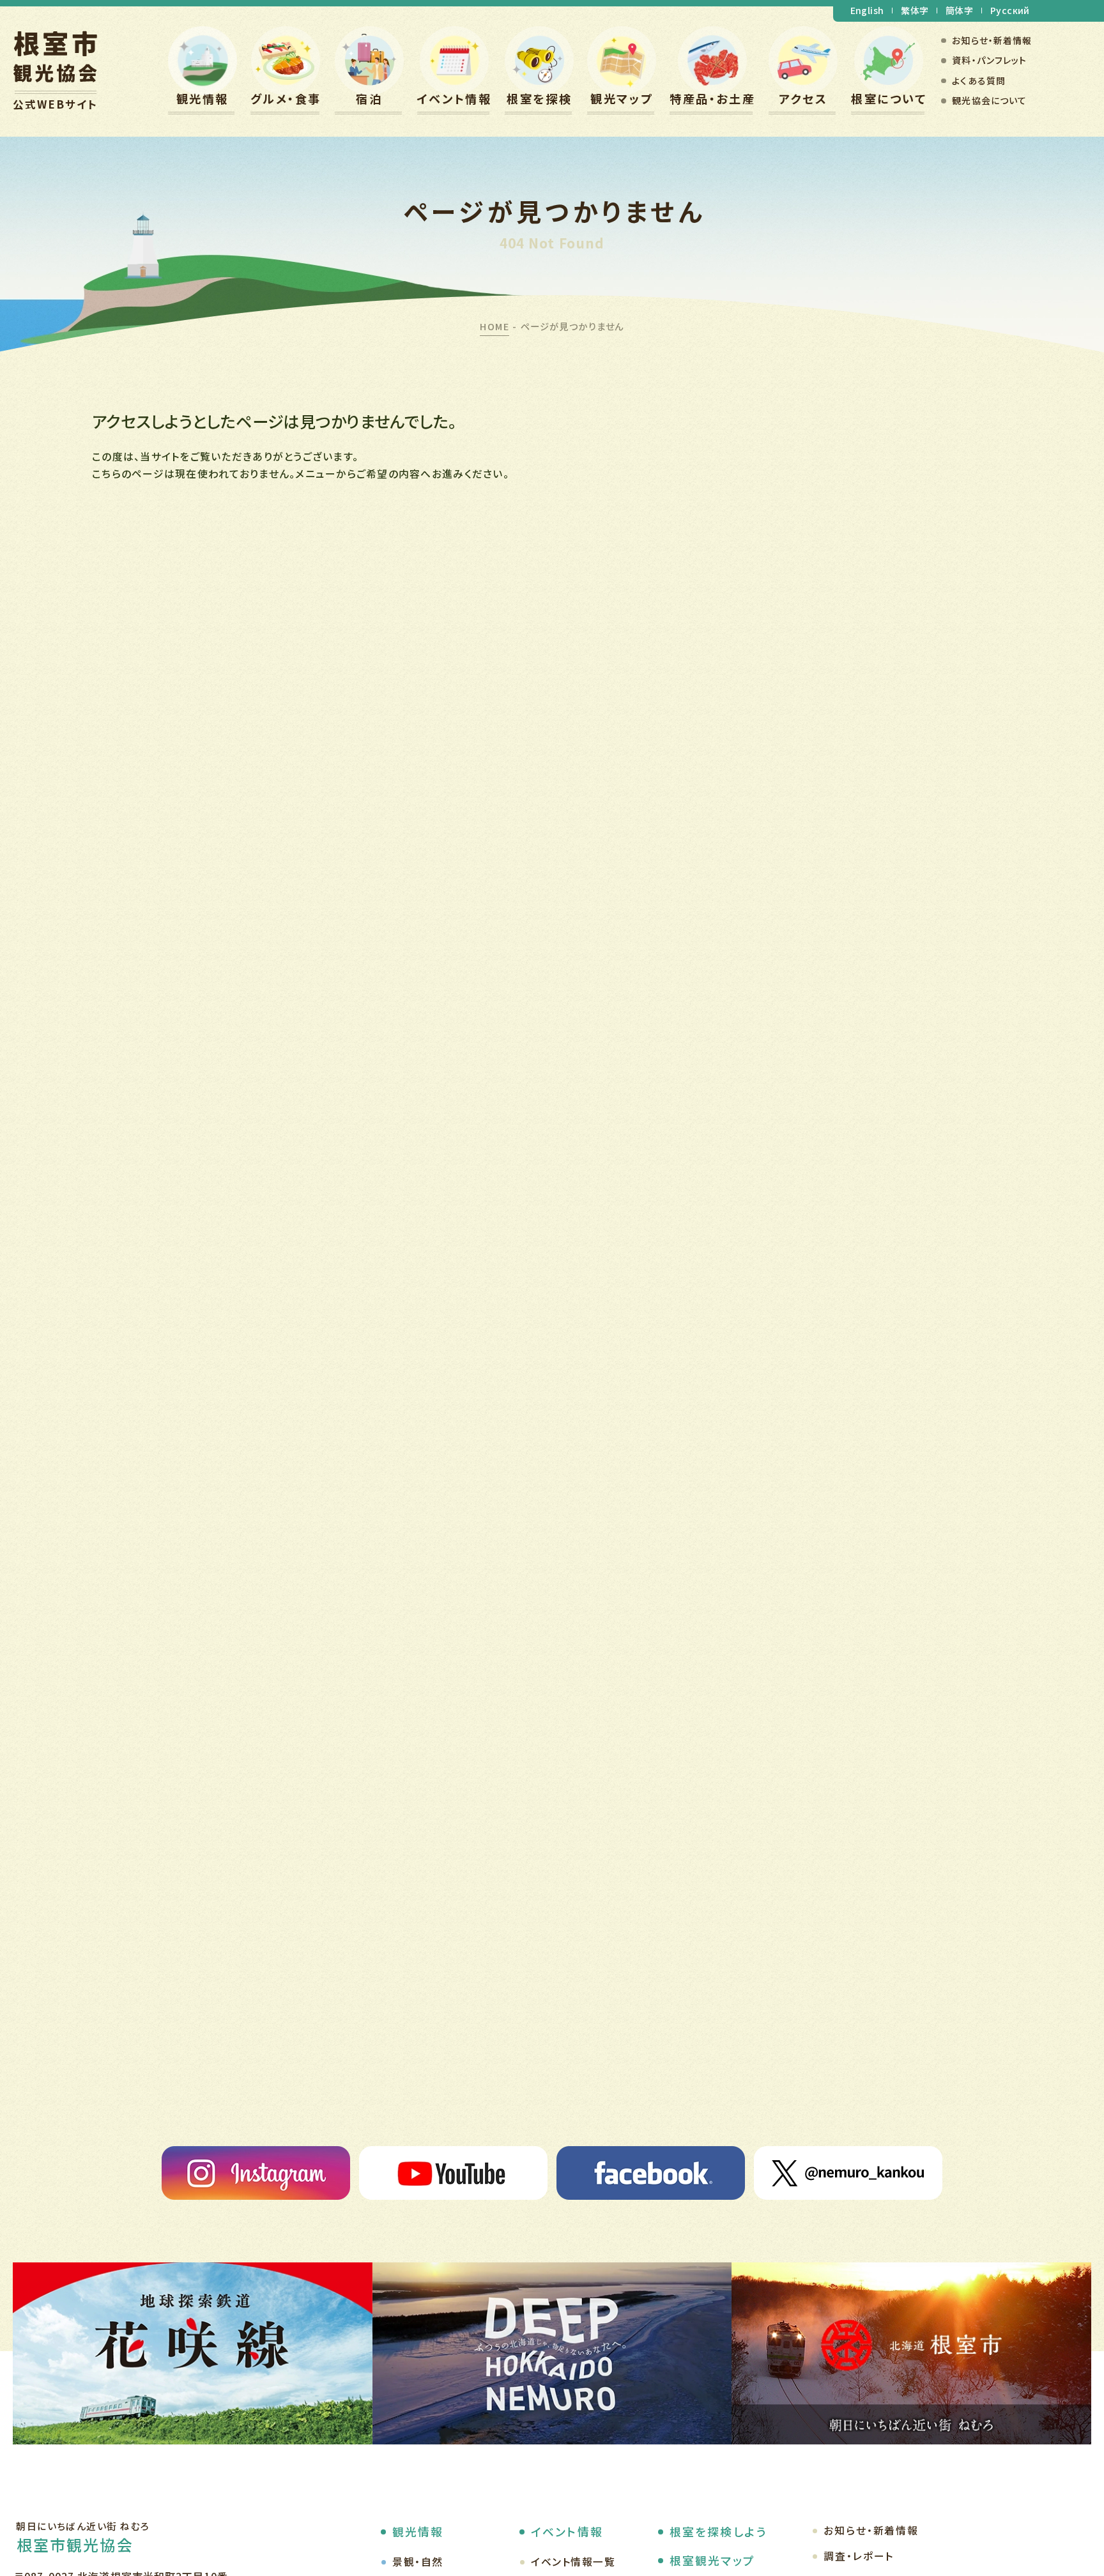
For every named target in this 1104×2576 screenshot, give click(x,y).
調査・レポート (859, 2556)
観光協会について (989, 100)
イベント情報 (454, 98)
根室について (889, 98)
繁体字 (915, 10)
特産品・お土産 (712, 98)
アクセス (803, 98)
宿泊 (369, 98)
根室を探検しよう (718, 2531)
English (867, 10)
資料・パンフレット (989, 60)
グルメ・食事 (286, 98)
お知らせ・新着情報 (992, 40)
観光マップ (622, 98)
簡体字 (959, 10)
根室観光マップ (712, 2560)
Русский (1010, 10)
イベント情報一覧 (573, 2562)
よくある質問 (979, 80)
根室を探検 (539, 98)
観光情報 (203, 98)
